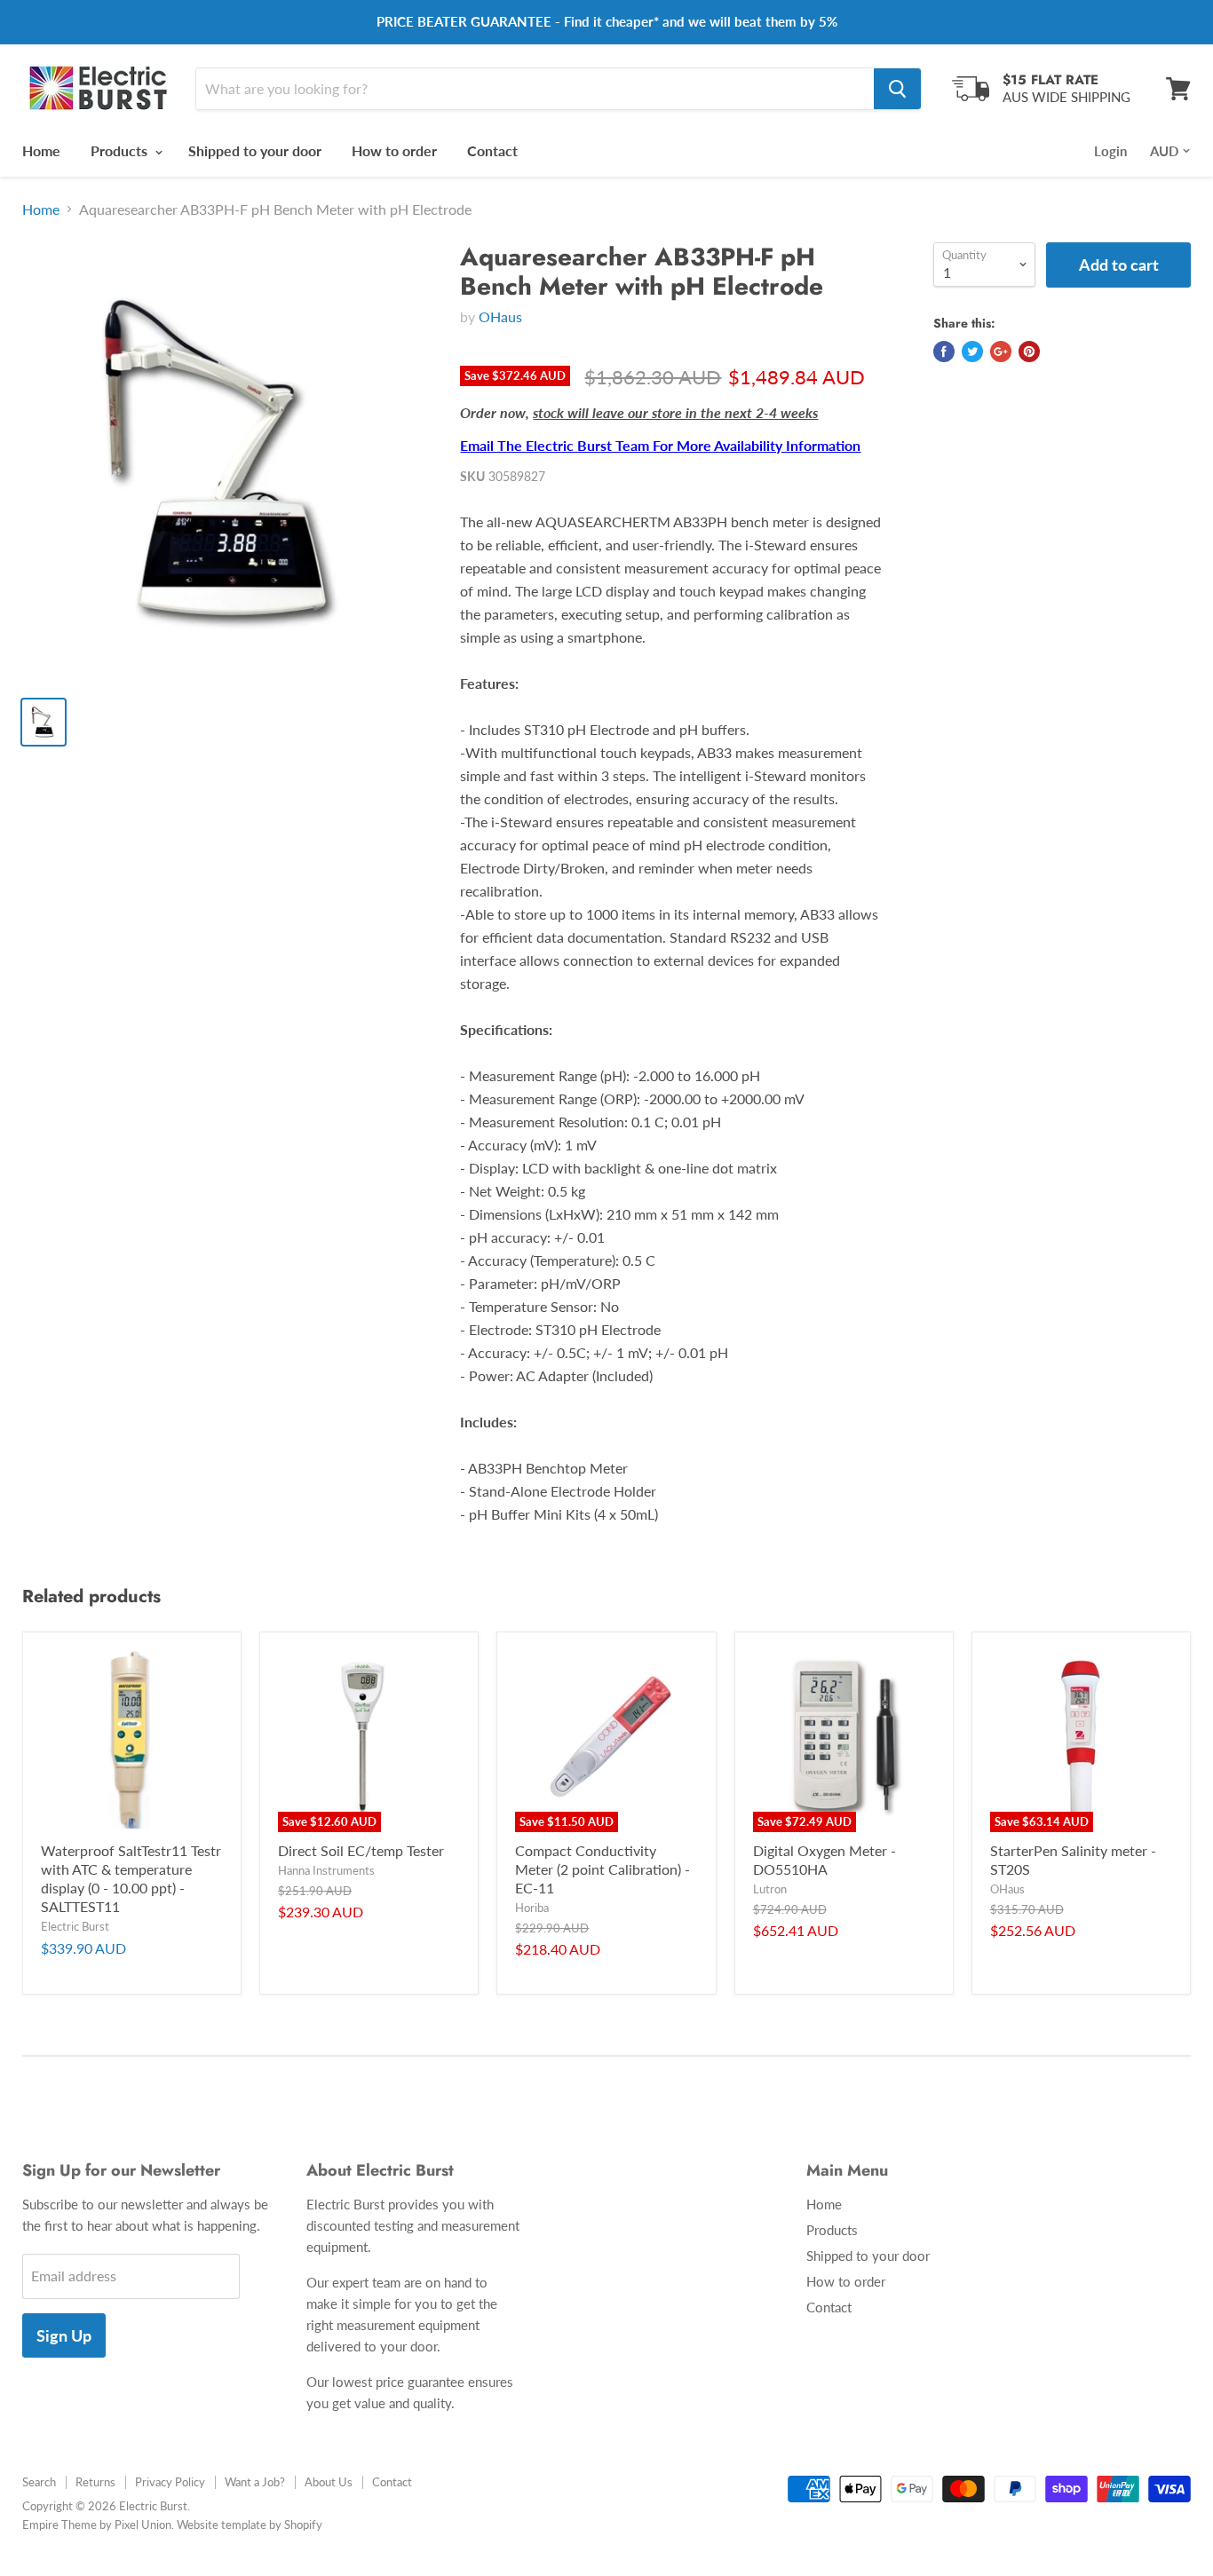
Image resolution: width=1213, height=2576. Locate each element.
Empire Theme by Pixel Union (97, 2525)
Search (39, 2482)
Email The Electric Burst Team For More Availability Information (660, 445)
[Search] (897, 89)
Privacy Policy (170, 2482)
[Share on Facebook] (944, 352)
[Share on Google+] (1001, 352)
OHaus (500, 316)
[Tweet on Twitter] (972, 352)
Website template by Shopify (250, 2525)
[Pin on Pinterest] (1029, 352)
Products (121, 150)
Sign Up (64, 2335)
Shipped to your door (255, 150)
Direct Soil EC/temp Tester (361, 1850)
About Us (329, 2482)
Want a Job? (255, 2482)
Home (41, 150)
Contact (492, 150)
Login (1110, 151)
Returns (95, 2482)
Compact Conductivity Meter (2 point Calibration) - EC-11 (603, 1869)
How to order (394, 150)
